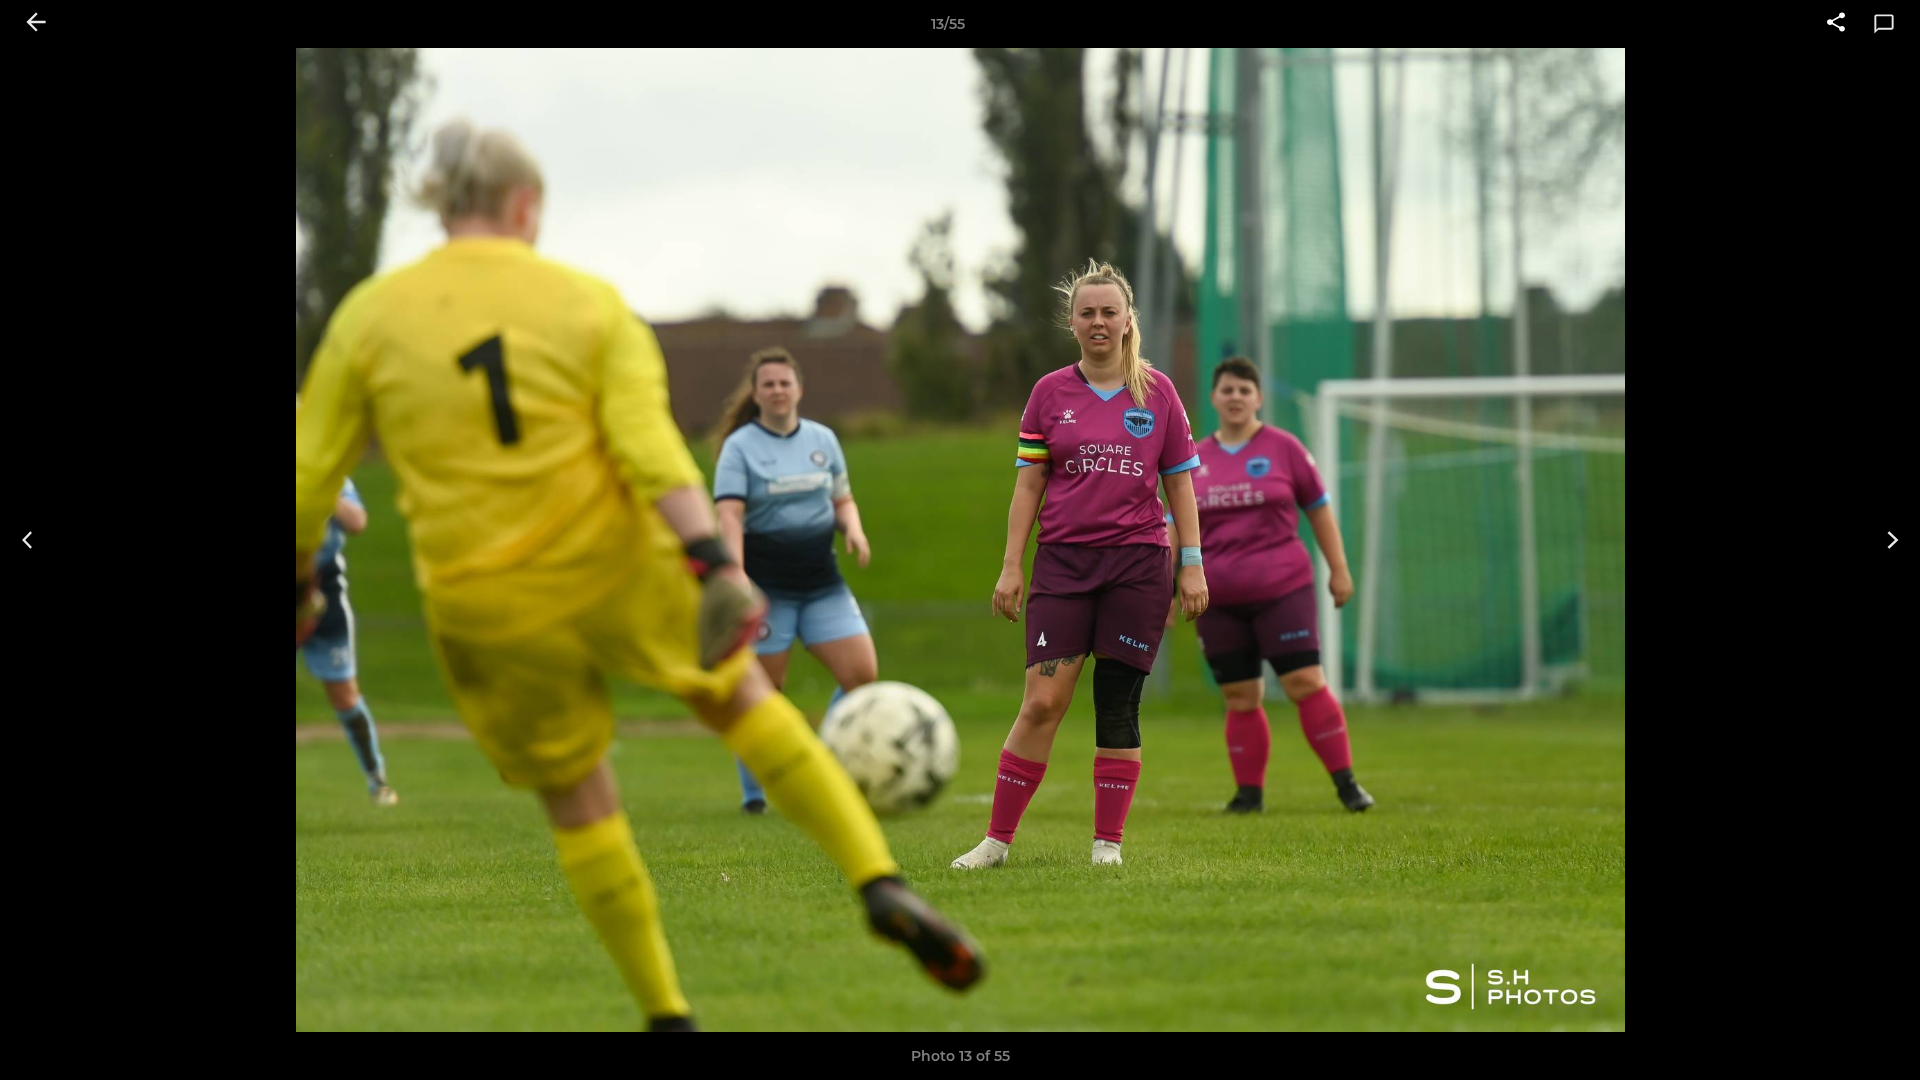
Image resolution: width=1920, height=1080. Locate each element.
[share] (1836, 24)
